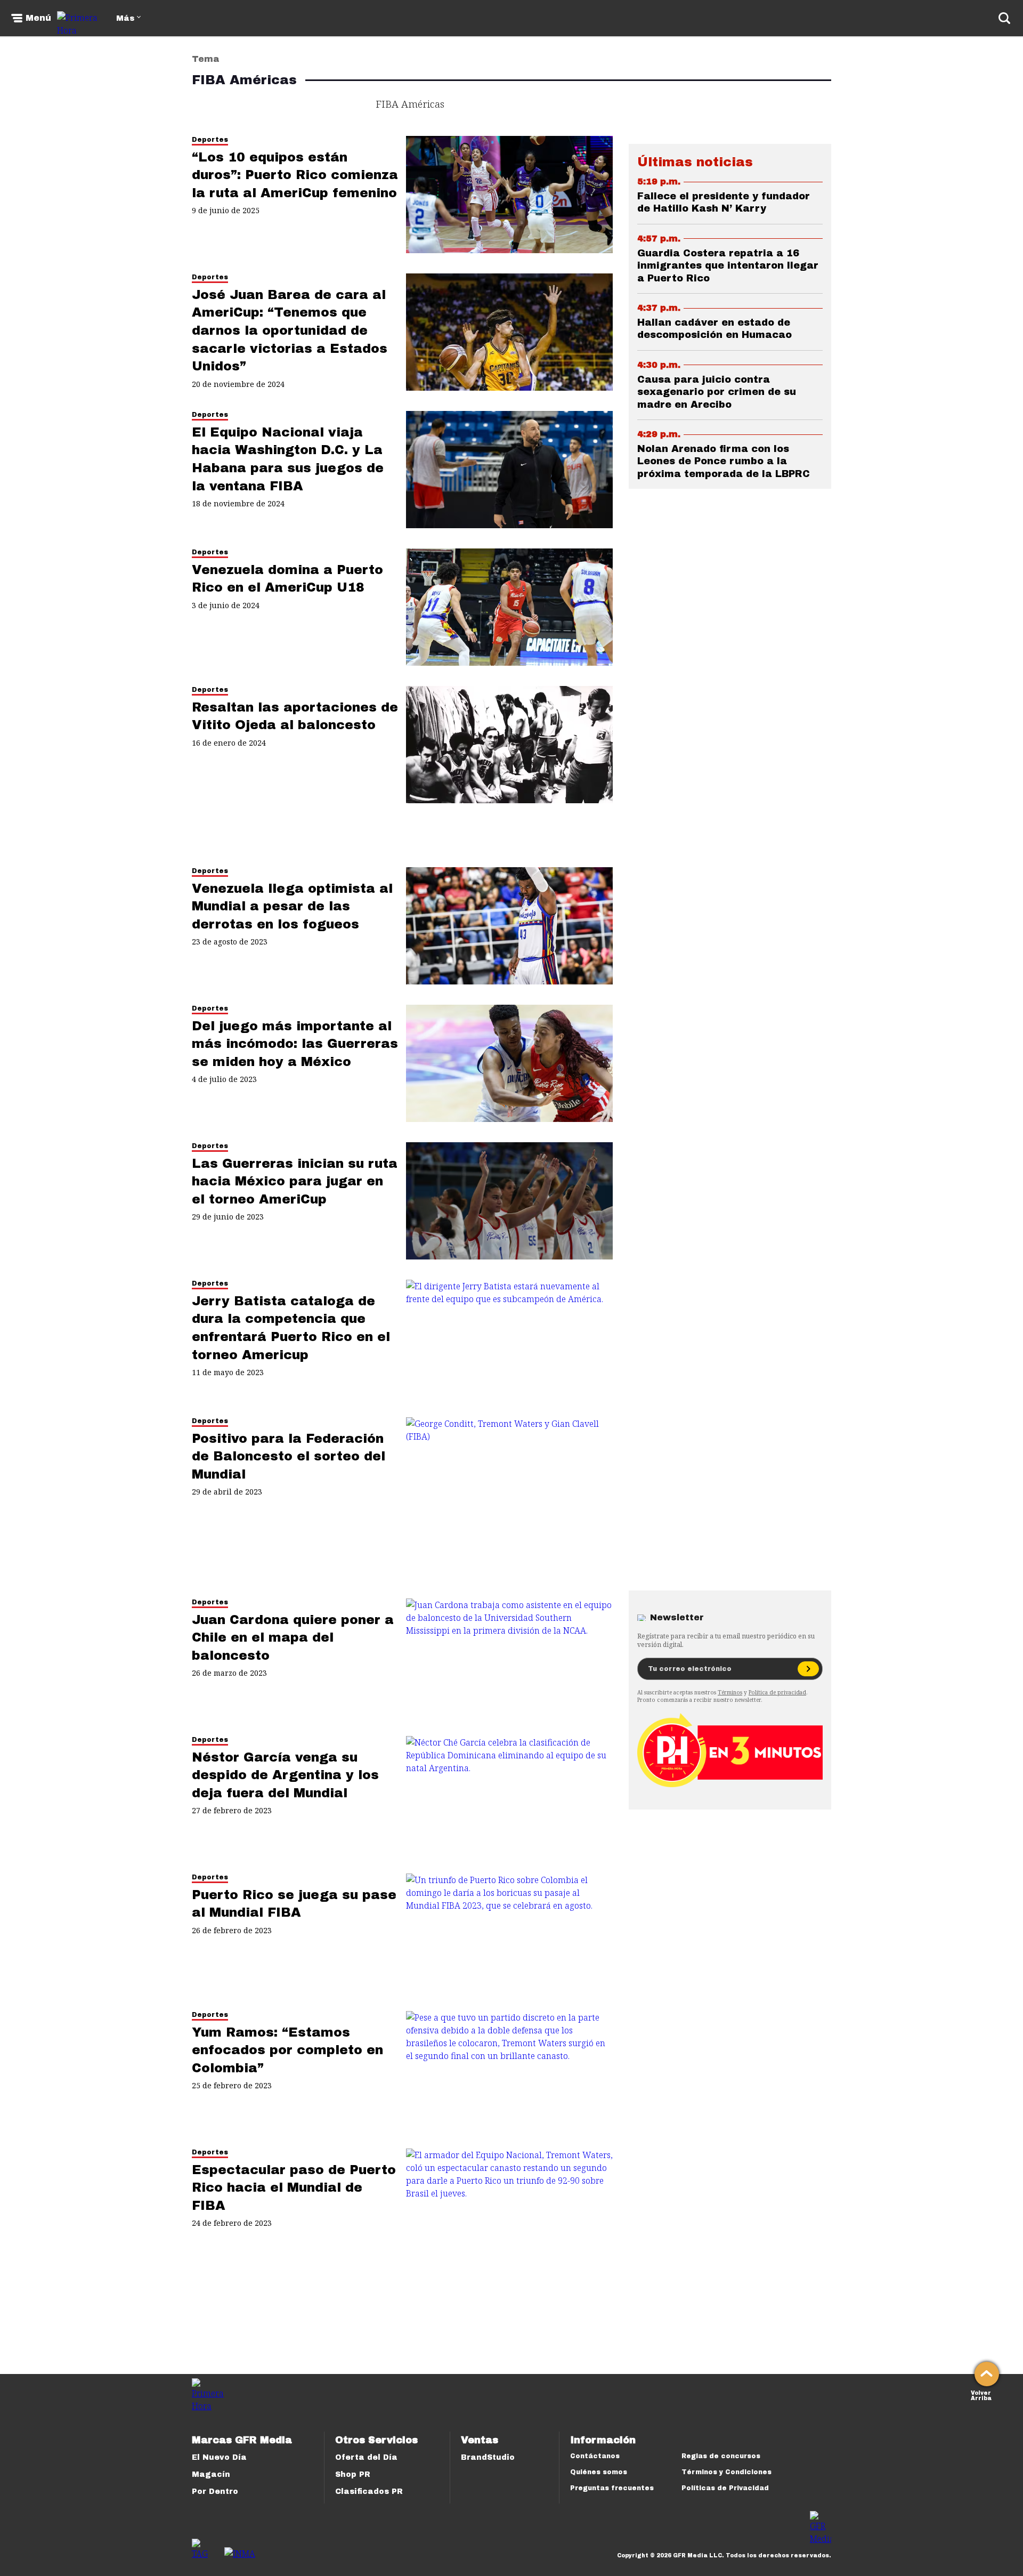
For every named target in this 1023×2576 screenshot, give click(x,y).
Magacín (211, 2474)
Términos (730, 1692)
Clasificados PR (369, 2492)
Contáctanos (595, 2456)
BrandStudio (488, 2457)
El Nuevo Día (219, 2457)
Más (125, 18)
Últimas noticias (695, 162)
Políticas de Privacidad (725, 2488)
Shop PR (353, 2474)
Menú (38, 18)
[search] (1004, 18)
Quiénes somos (599, 2472)
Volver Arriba (981, 2395)
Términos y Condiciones (726, 2472)
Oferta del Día (366, 2457)
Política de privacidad (777, 1692)
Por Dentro (215, 2492)
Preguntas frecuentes (612, 2488)
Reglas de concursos (721, 2456)
